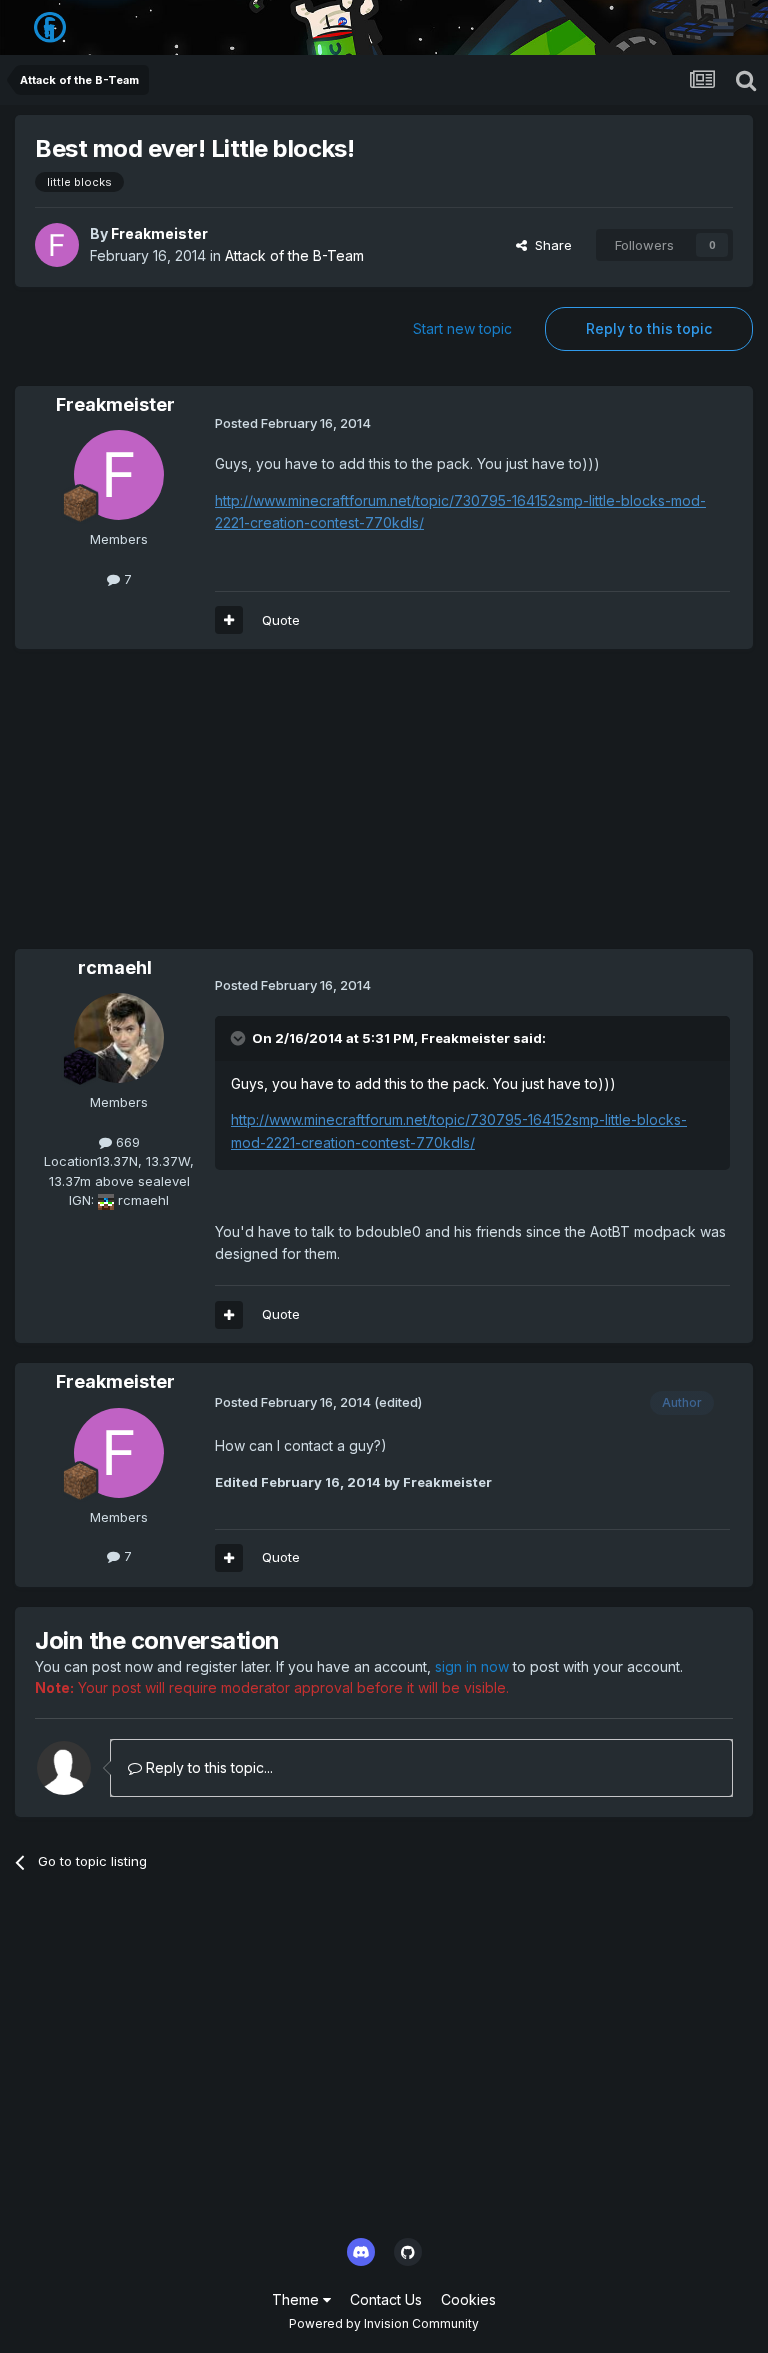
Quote (281, 620)
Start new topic (462, 328)
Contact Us (386, 2299)
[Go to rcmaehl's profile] (119, 1038)
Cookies (468, 2299)
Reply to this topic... (207, 1767)
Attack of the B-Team (294, 255)
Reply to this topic (649, 328)
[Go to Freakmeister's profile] (57, 245)
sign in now (472, 1666)
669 (126, 1142)
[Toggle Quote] (240, 1038)
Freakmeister (159, 233)
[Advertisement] (249, 809)
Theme (297, 2299)
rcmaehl (115, 967)
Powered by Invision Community (384, 2323)
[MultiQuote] (229, 620)
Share (549, 245)
